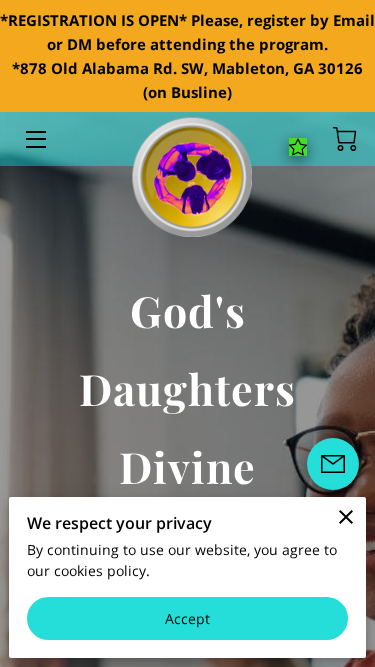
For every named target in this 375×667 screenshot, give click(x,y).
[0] (345, 139)
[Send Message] (333, 464)
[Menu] (34, 139)
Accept (188, 618)
